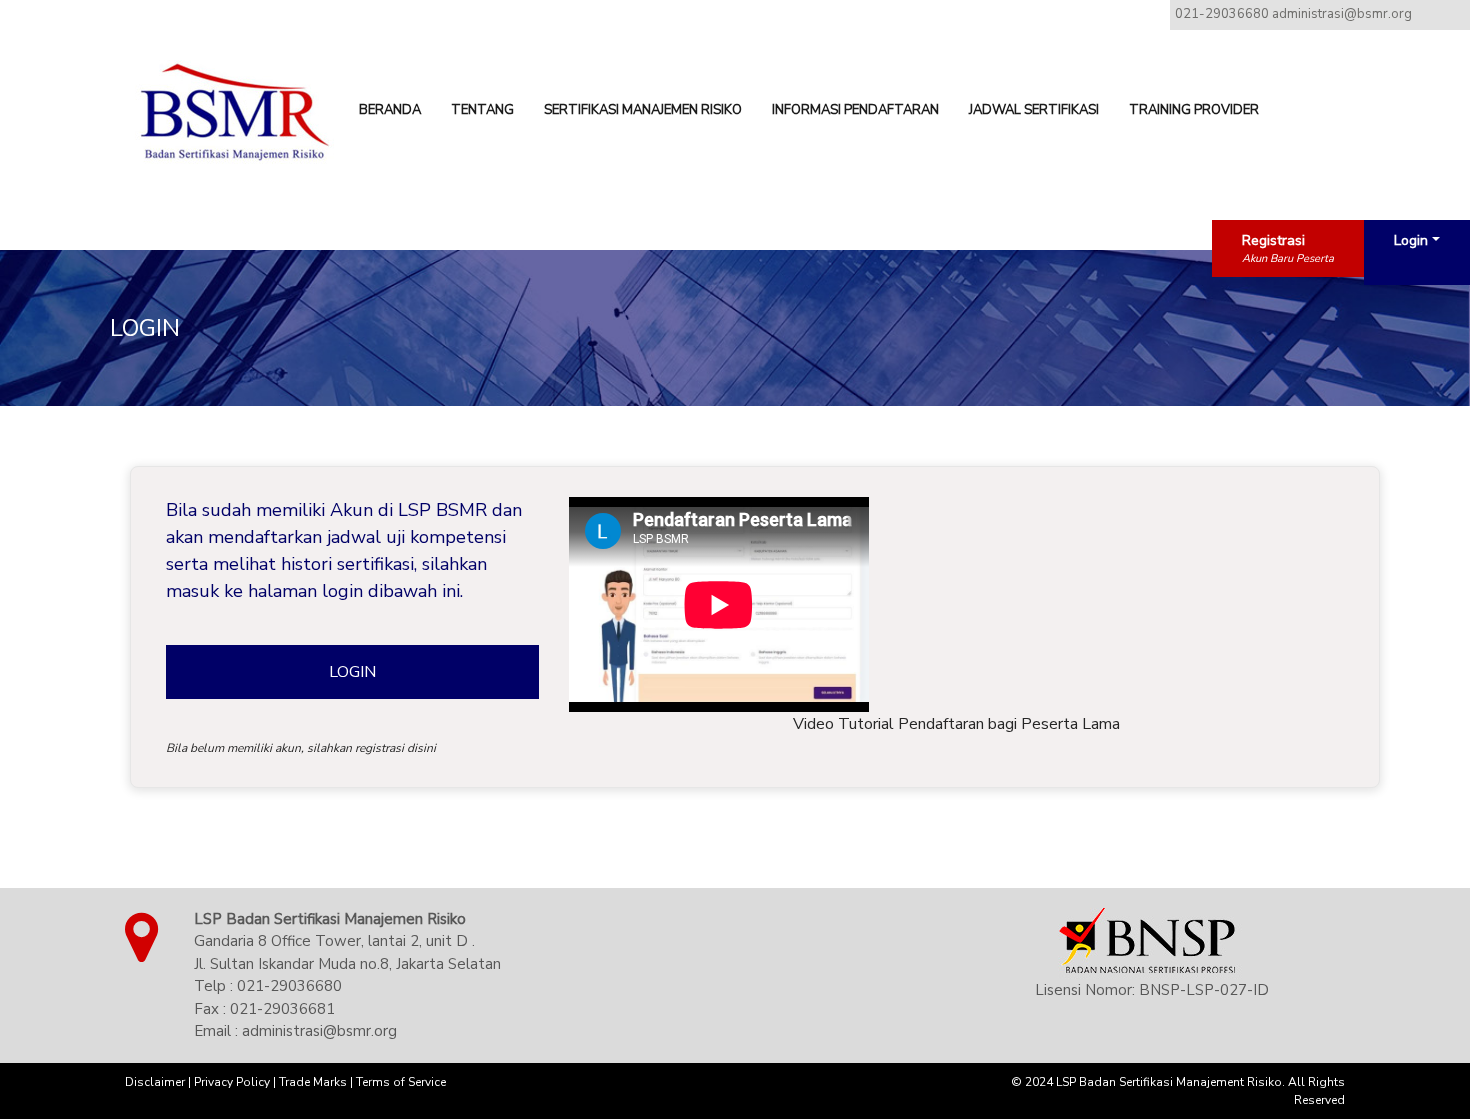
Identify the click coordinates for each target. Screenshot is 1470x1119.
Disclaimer (155, 1082)
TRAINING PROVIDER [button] (1194, 110)
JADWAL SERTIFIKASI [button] (1034, 110)
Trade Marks (313, 1082)
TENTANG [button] (482, 110)
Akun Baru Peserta (1288, 258)
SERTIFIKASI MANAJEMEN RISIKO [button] (643, 110)
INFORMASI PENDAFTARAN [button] (855, 110)
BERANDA (390, 110)
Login (1411, 240)
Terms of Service (401, 1082)
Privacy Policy (232, 1082)
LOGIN (352, 672)
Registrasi (1273, 240)
